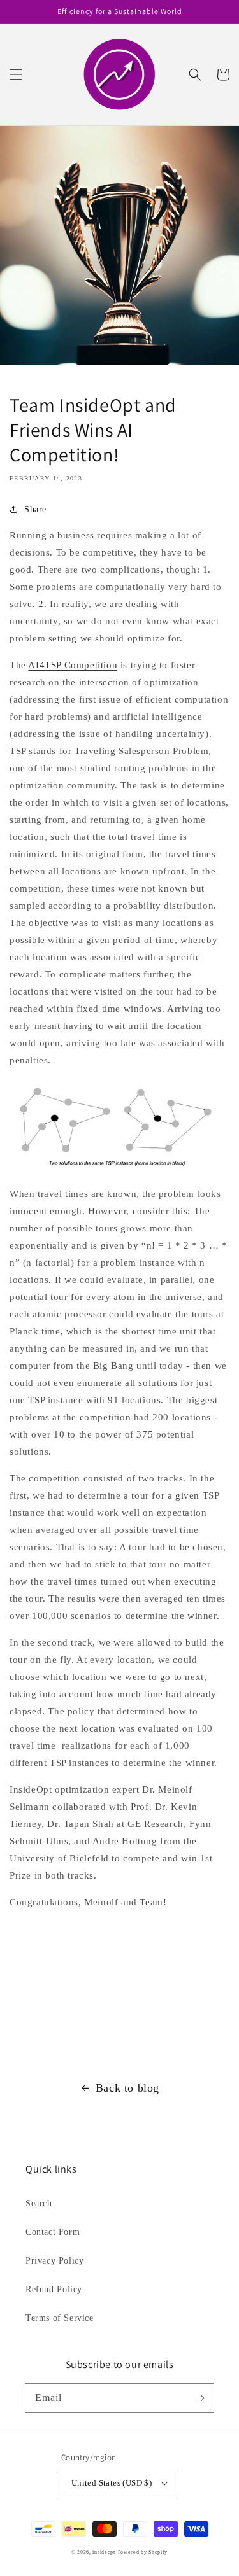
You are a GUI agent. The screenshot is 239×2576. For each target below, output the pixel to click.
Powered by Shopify (143, 2552)
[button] (16, 74)
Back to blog (127, 2088)
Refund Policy (54, 2289)
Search (39, 2203)
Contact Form (53, 2232)
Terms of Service (60, 2318)
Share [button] (35, 509)
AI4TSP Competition (73, 665)
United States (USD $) (112, 2483)
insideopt (104, 2552)
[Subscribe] (199, 2398)
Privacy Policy (54, 2261)
